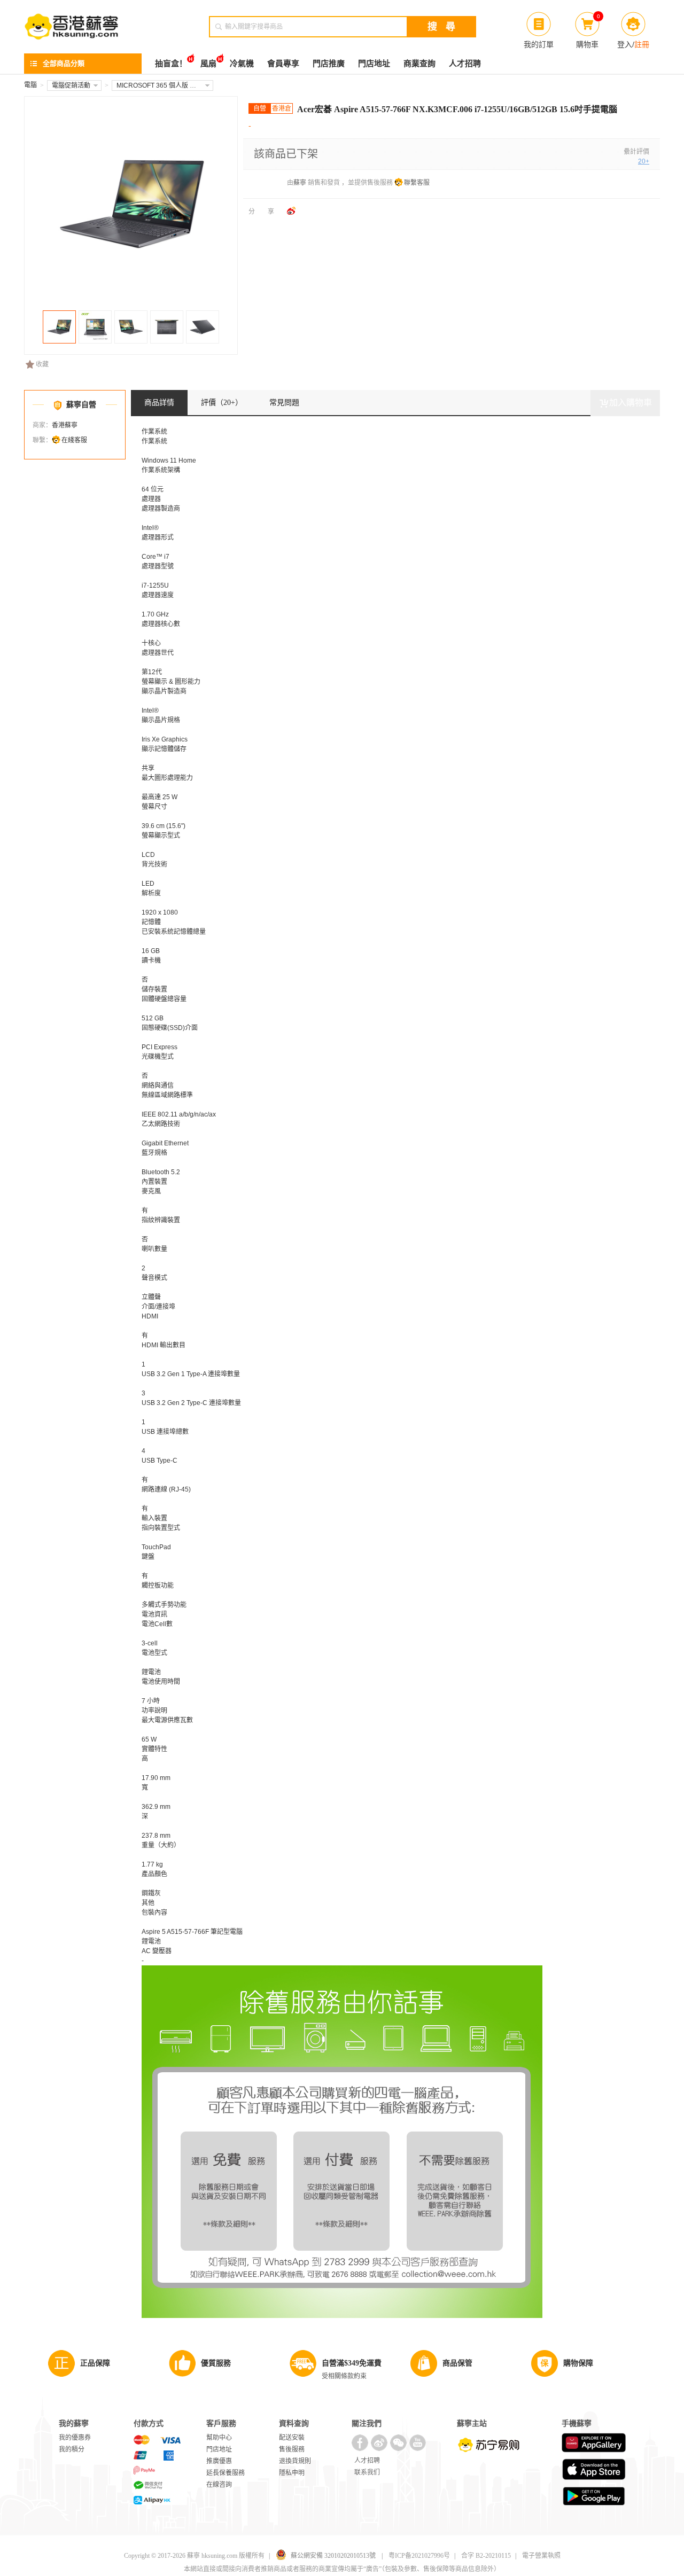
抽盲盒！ (171, 64)
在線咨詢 (219, 2485)
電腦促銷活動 (71, 85)
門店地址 (374, 64)
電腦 (30, 85)
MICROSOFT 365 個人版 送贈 (160, 85)
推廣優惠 (219, 2461)
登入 (625, 44)
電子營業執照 (541, 2556)
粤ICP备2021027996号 (419, 2556)
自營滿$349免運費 (352, 2363)
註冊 (642, 44)
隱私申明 (292, 2473)
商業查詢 (419, 64)
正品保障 (95, 2363)
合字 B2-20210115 (486, 2556)
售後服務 (292, 2449)
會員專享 (283, 64)
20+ (644, 161)
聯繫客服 (417, 183)
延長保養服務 (226, 2473)
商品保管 (457, 2363)
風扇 (208, 64)
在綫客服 (74, 440)
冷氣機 (242, 64)
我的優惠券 (75, 2438)
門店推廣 (329, 64)
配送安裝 (292, 2438)
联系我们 (367, 2472)
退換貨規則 (295, 2461)
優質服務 (216, 2363)
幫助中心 (219, 2438)
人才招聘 (465, 64)
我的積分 (72, 2449)
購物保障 (578, 2363)
